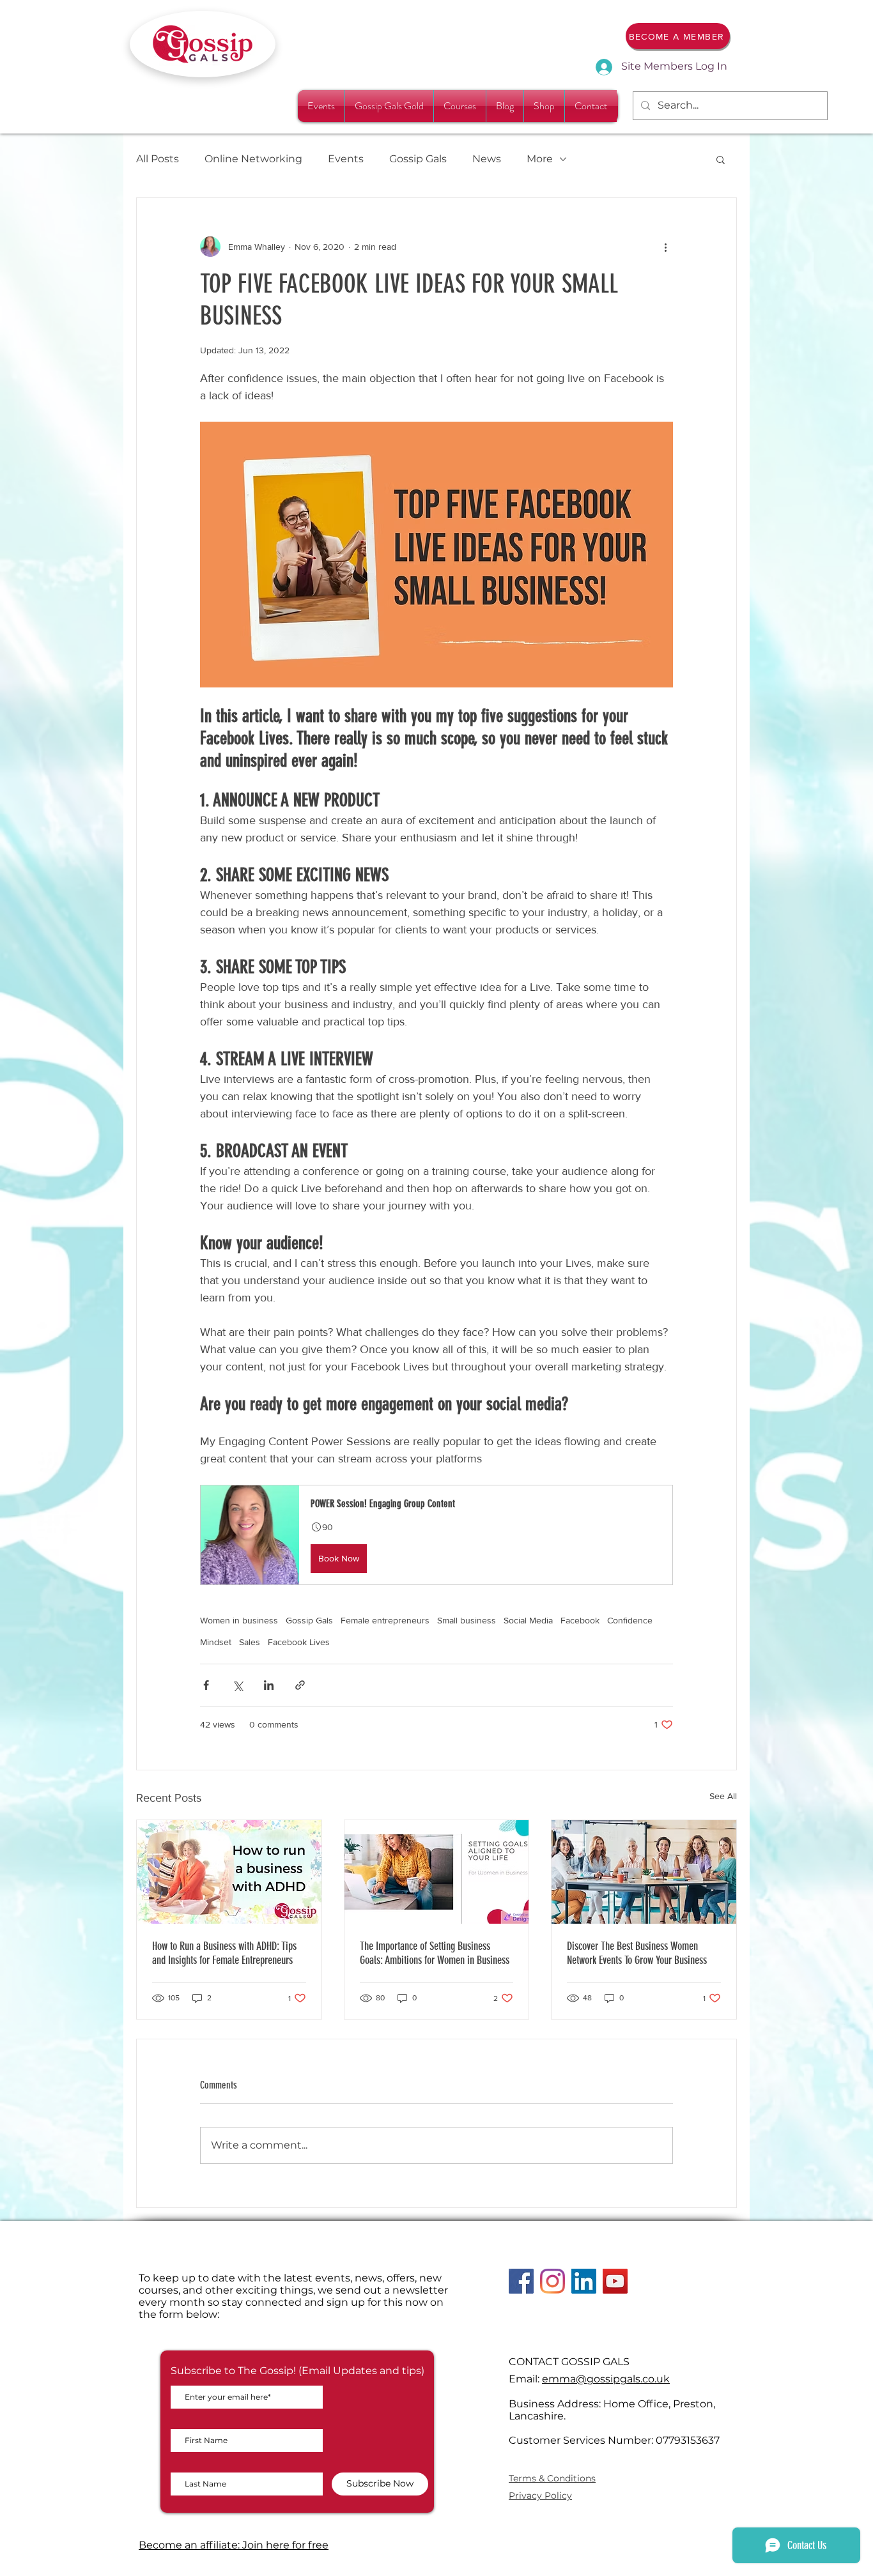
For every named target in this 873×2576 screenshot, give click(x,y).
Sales (250, 1642)
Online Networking (253, 159)
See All (723, 1796)
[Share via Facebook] (206, 1685)
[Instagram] (552, 2281)
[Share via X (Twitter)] (237, 1685)
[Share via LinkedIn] (269, 1685)
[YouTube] (615, 2281)
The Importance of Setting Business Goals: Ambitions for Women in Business (435, 1953)
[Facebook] (521, 2281)
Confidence (630, 1620)
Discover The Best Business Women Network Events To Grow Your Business (637, 1953)
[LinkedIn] (584, 2281)
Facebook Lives (299, 1642)
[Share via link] (300, 1685)
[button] (721, 159)
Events (346, 159)
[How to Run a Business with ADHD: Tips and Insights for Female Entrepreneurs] (229, 1872)
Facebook (580, 1620)
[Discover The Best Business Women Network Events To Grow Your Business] (644, 1872)
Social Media (528, 1620)
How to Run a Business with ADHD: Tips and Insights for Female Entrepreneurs (224, 1953)
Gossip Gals (418, 159)
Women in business (239, 1620)
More (540, 159)
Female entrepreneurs (385, 1620)
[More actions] (665, 247)
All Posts (158, 159)
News (487, 159)
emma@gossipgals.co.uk (606, 2379)
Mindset (216, 1642)
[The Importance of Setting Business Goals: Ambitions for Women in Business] (437, 1872)
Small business (467, 1620)
